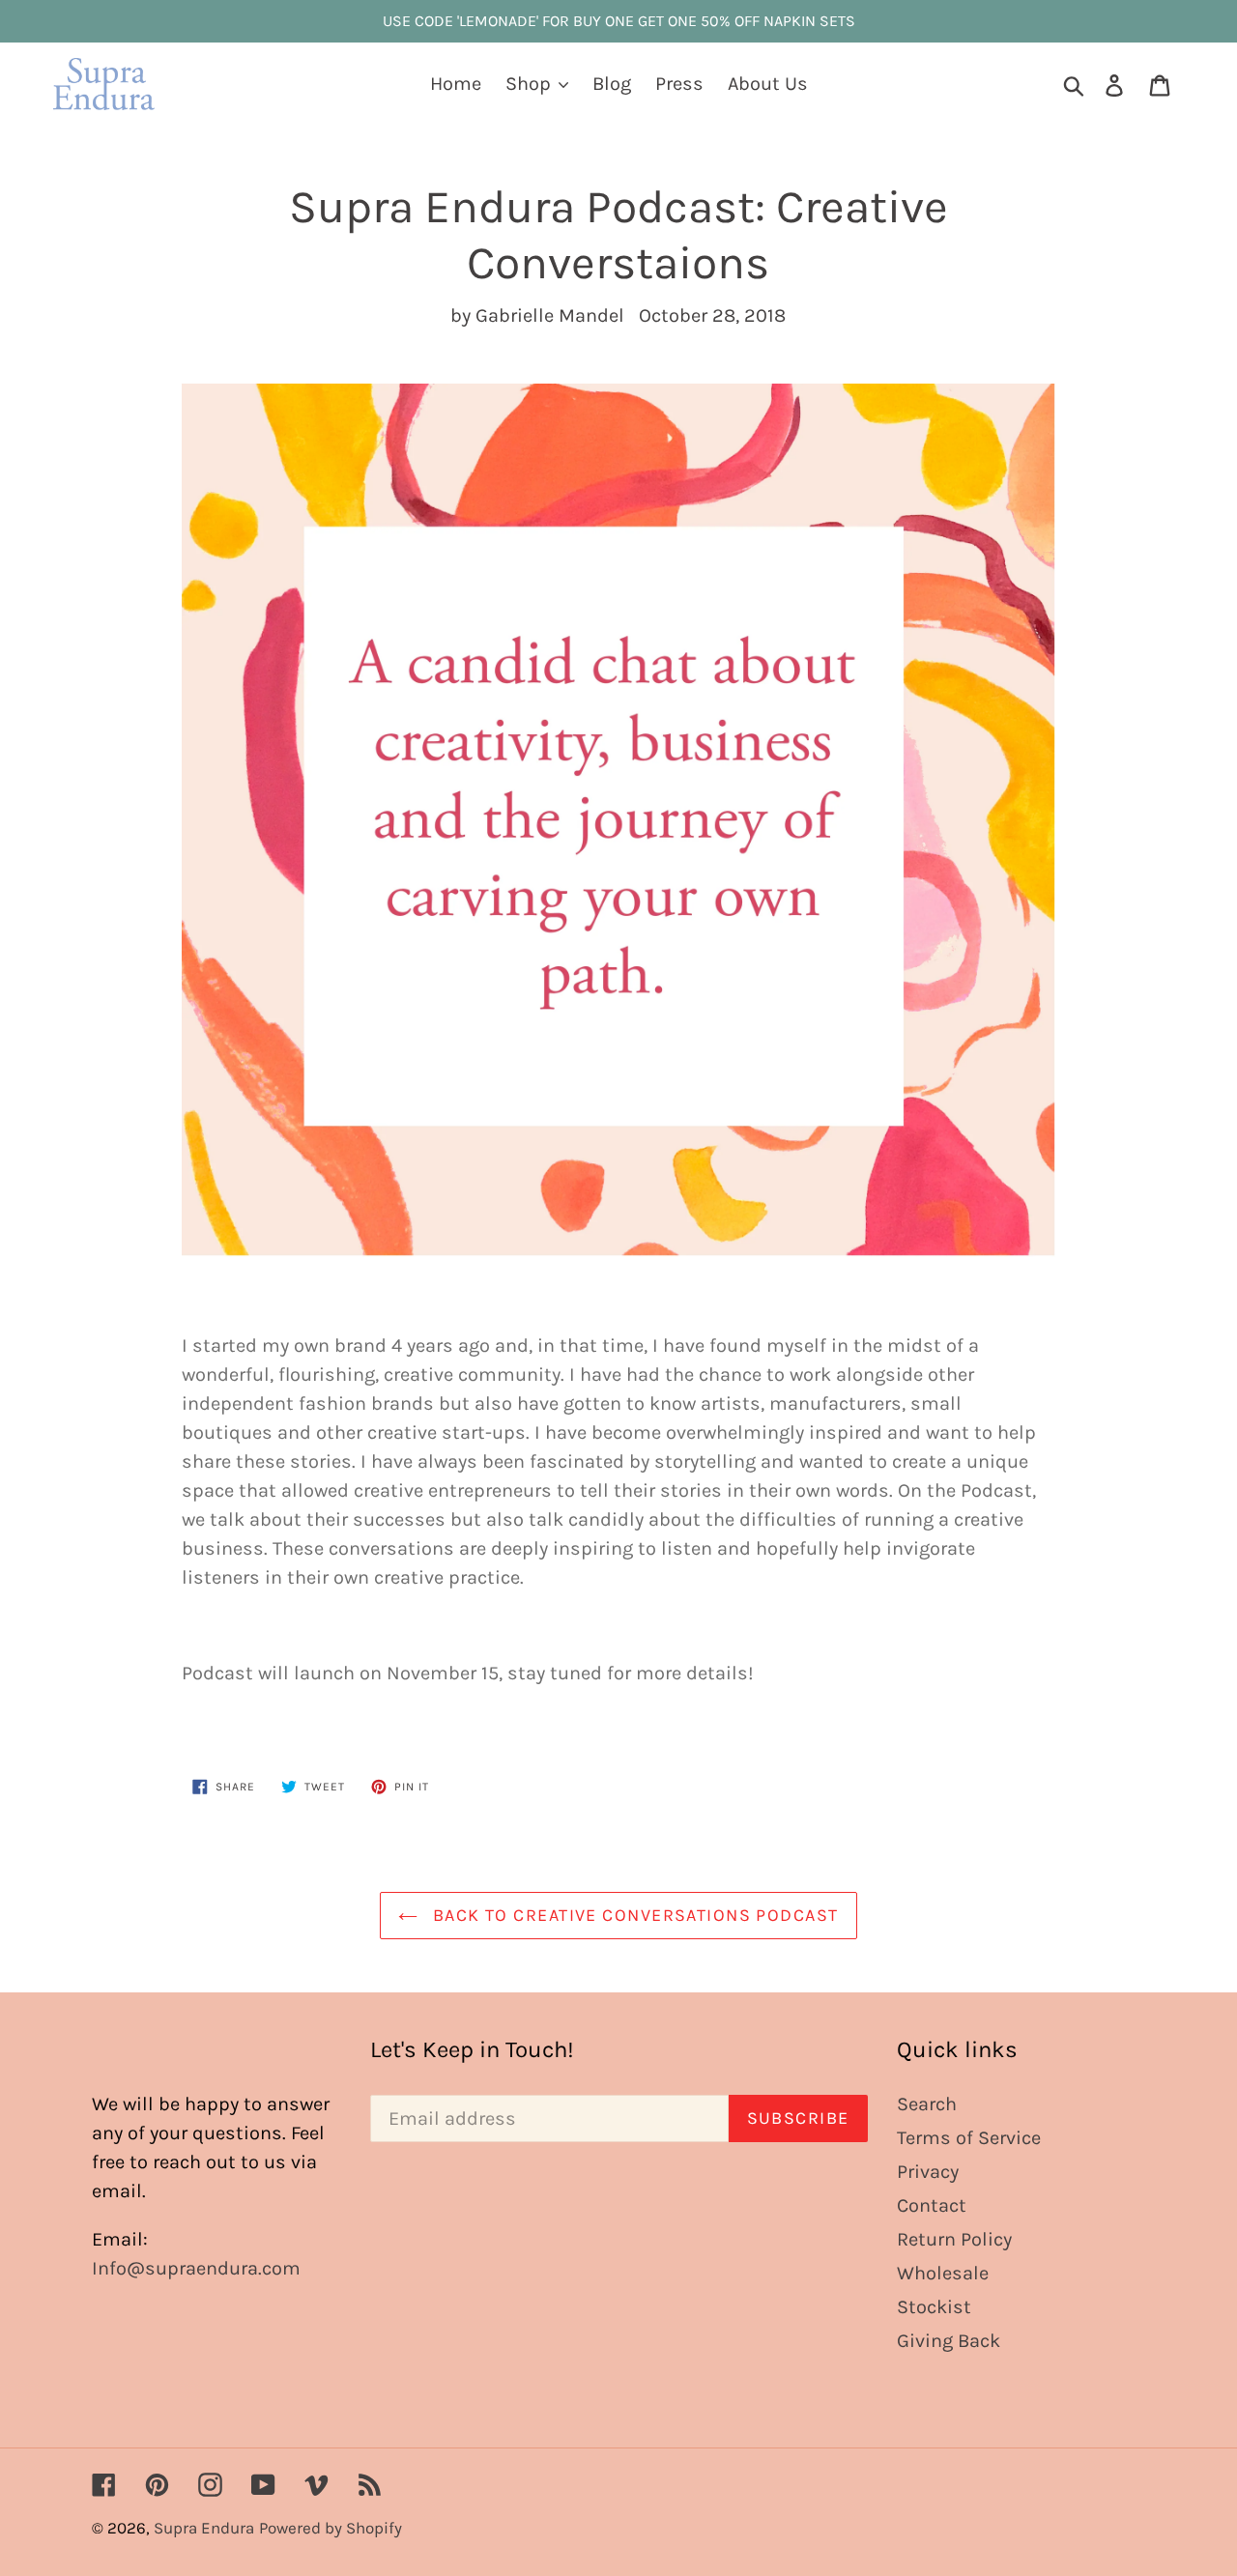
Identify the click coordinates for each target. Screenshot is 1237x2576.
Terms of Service (969, 2138)
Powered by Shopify (331, 2528)
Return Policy (954, 2239)
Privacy (928, 2172)
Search (927, 2104)
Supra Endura (204, 2528)
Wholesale (943, 2273)
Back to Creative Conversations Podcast (633, 1915)
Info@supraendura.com (196, 2268)
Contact (932, 2205)
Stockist (934, 2307)
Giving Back (949, 2341)
